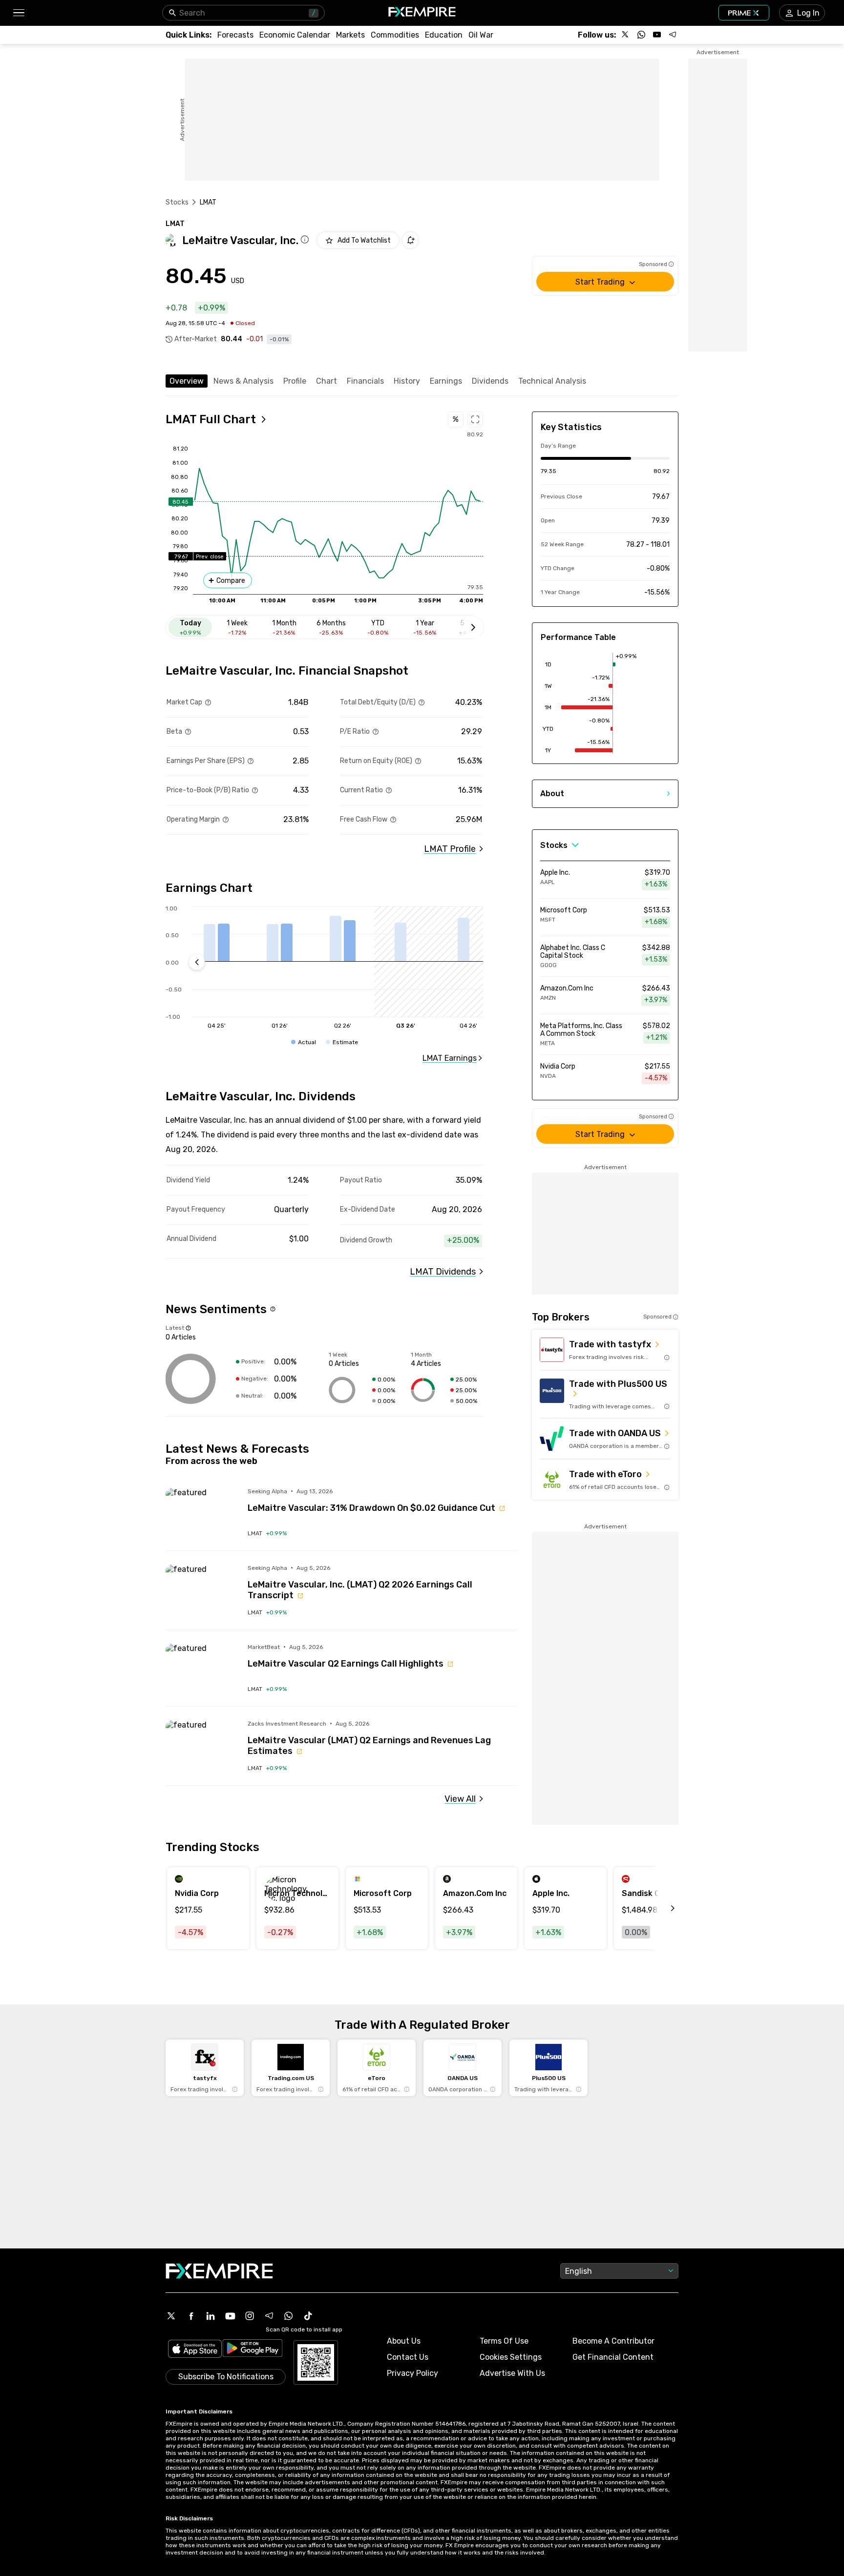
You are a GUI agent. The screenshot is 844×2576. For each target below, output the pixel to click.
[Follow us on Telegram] (673, 35)
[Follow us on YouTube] (657, 35)
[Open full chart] (475, 419)
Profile (295, 381)
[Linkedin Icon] (211, 2316)
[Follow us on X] (626, 35)
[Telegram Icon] (269, 2316)
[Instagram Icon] (250, 2316)
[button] (18, 13)
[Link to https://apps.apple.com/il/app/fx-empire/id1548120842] (195, 2350)
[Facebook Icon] (191, 2316)
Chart (327, 381)
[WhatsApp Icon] (289, 2316)
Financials (365, 381)
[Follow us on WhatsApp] (641, 35)
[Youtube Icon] (230, 2316)
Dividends (490, 381)
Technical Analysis (552, 381)
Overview (187, 381)
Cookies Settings (511, 2357)
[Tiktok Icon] (308, 2316)
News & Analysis (243, 381)
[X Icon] (171, 2316)
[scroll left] (662, 1908)
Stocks (177, 202)
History (407, 381)
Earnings (446, 381)
